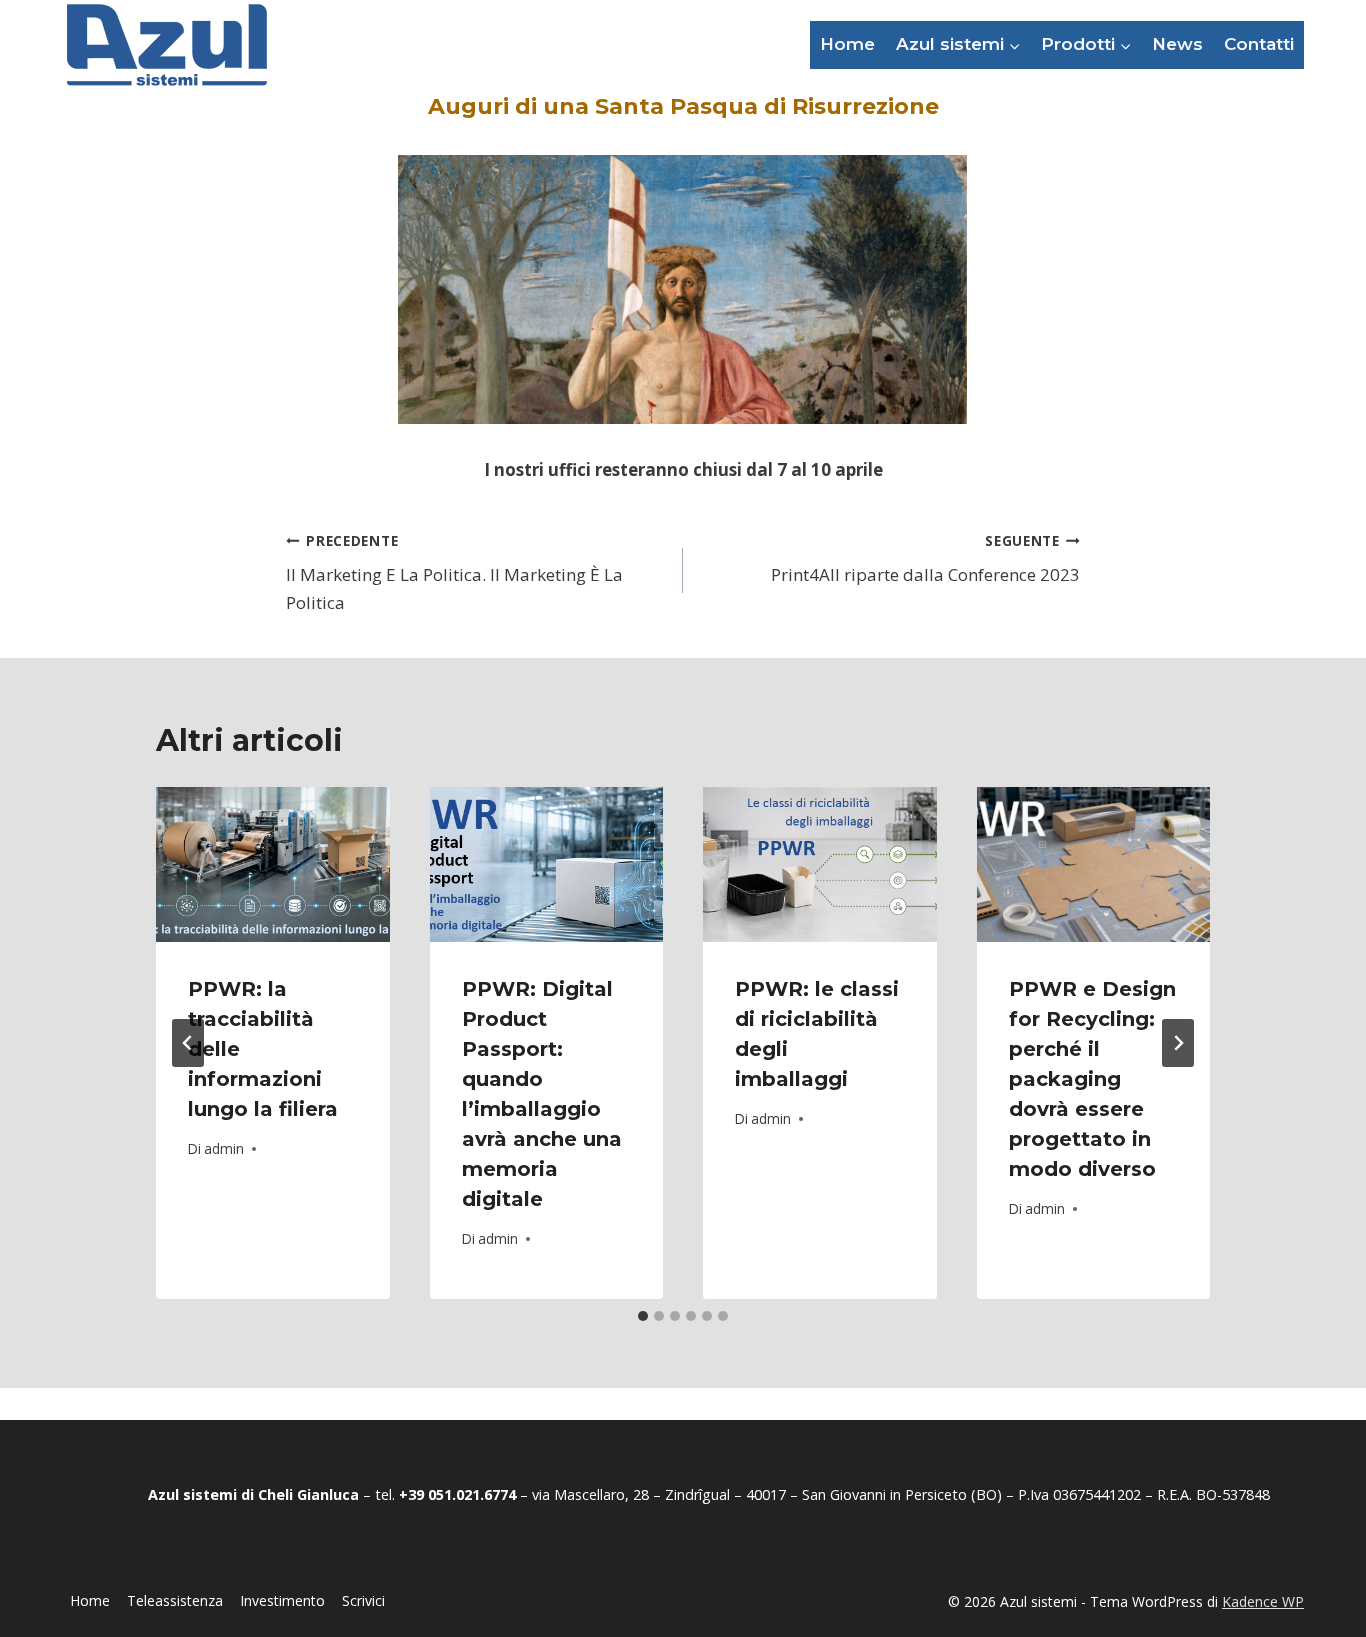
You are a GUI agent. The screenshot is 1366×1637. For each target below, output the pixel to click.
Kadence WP (1263, 1601)
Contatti (1259, 44)
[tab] (643, 1316)
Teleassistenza (175, 1600)
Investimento (282, 1600)
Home (847, 44)
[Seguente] (1178, 1043)
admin (224, 1148)
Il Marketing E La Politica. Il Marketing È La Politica (454, 572)
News (1177, 44)
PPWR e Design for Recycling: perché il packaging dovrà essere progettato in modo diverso (1092, 1079)
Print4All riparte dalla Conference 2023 (925, 559)
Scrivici (363, 1600)
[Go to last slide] (188, 1043)
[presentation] (273, 865)
